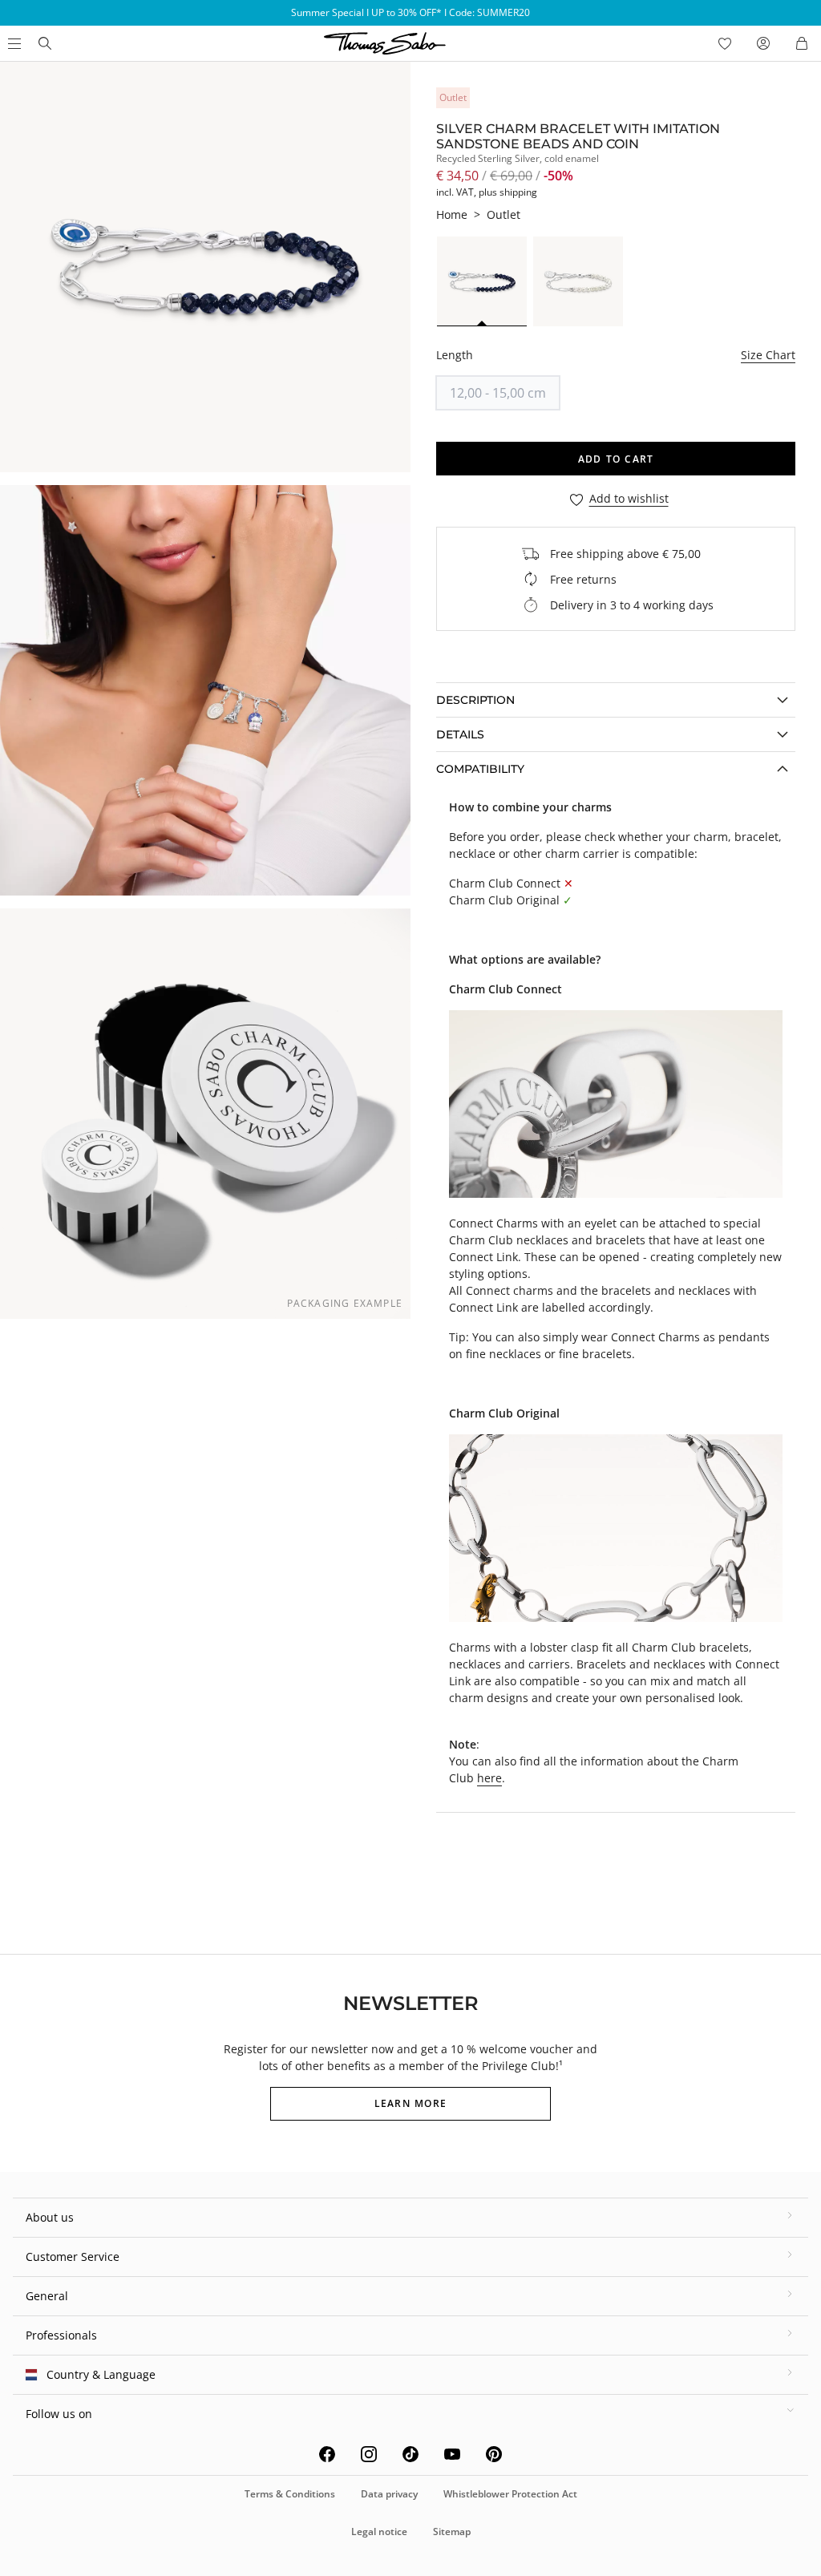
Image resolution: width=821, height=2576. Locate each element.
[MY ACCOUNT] (763, 43)
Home (452, 214)
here (489, 1778)
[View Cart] (802, 43)
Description (475, 700)
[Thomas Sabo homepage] (45, 43)
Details (460, 734)
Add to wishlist (629, 499)
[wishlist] (725, 43)
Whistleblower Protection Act (510, 2494)
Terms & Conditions (290, 2494)
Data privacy (389, 2494)
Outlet (504, 214)
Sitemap (452, 2532)
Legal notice (379, 2532)
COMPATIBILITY (480, 769)
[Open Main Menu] (13, 43)
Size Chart (768, 355)
